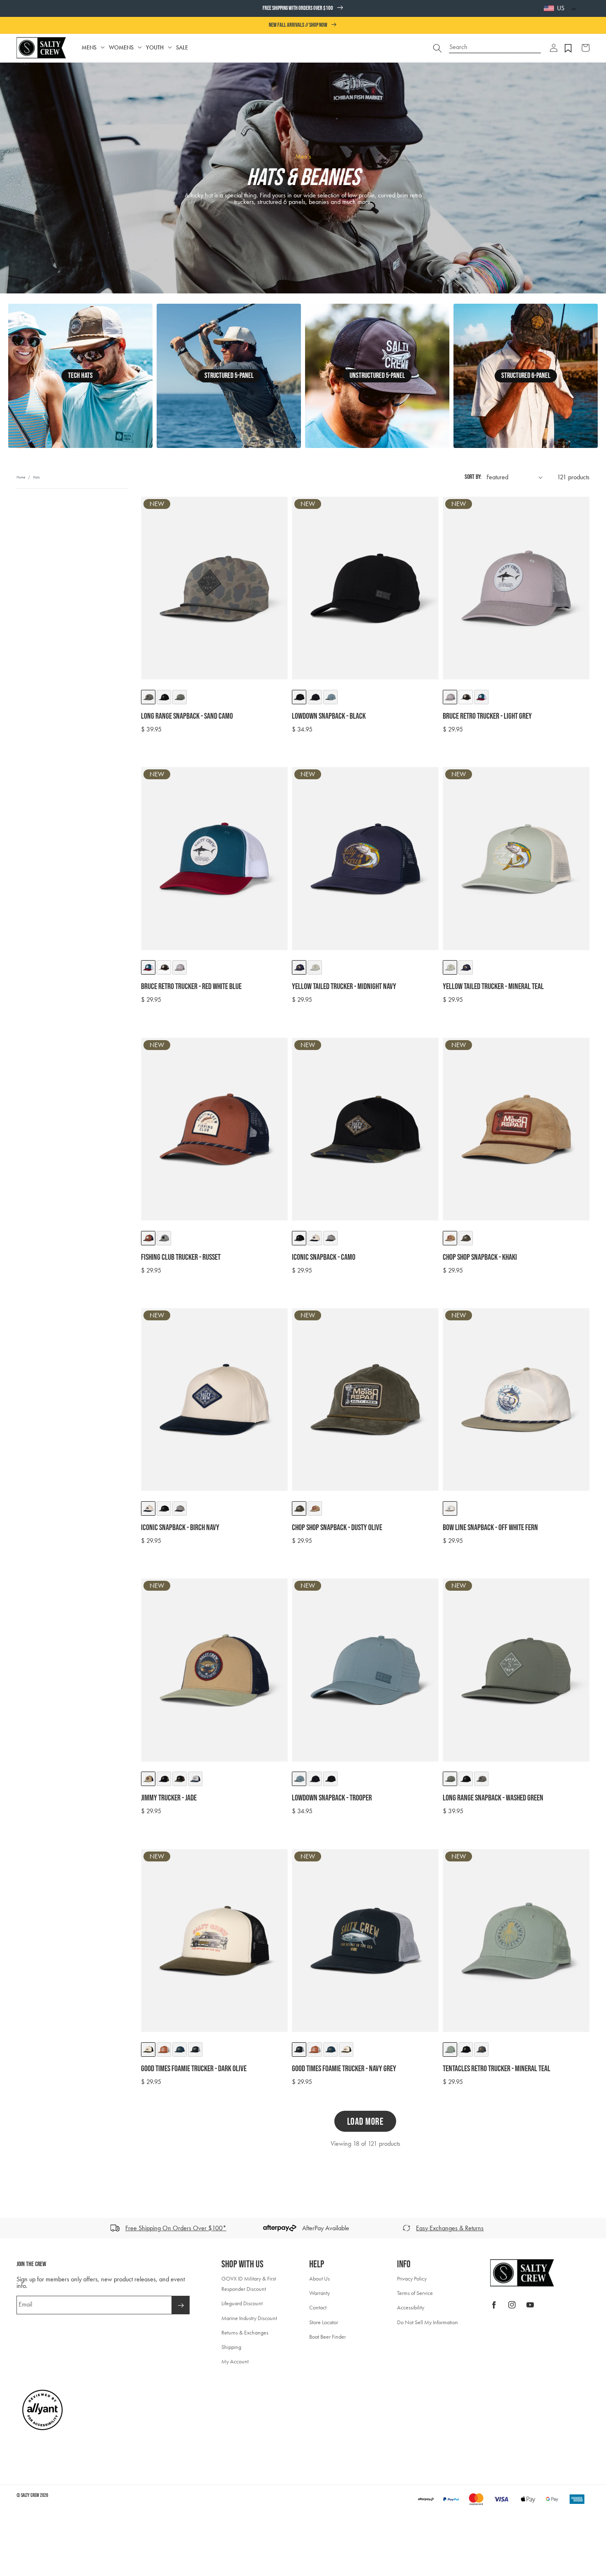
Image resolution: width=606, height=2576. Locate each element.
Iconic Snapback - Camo (324, 1257)
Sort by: (473, 477)
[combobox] (495, 44)
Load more (365, 2122)
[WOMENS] (140, 48)
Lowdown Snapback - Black (329, 716)
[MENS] (103, 48)
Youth (155, 48)
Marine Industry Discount (249, 2318)
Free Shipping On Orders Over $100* (176, 2228)
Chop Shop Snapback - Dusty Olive (337, 1528)
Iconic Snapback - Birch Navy (180, 1528)
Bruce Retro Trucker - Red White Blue (191, 987)
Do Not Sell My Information (427, 2322)
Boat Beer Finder (328, 2337)
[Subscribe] (181, 2305)
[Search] (437, 48)
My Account (235, 2362)
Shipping (231, 2347)
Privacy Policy (412, 2279)
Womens (121, 48)
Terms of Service (415, 2293)
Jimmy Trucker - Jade (169, 1798)
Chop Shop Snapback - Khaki (480, 1257)
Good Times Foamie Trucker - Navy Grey (344, 2069)
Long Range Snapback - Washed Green (493, 1798)
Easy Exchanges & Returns (450, 2228)
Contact (318, 2308)
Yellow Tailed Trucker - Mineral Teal (493, 987)
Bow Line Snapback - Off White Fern (490, 1528)
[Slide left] (9, 2228)
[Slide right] (597, 2228)
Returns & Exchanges (245, 2333)
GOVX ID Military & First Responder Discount (249, 2284)
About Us (319, 2279)
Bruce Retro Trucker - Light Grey (487, 716)
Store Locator (324, 2322)
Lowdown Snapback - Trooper (332, 1798)
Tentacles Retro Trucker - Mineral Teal (497, 2069)
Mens (89, 48)
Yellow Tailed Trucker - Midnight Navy (344, 987)
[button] (554, 48)
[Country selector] (572, 8)
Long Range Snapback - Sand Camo (187, 716)
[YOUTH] (170, 48)
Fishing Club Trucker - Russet (181, 1257)
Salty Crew (30, 2495)
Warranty (319, 2293)
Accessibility (411, 2308)
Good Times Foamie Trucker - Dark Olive (194, 2069)
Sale (182, 48)
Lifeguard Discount (242, 2303)
